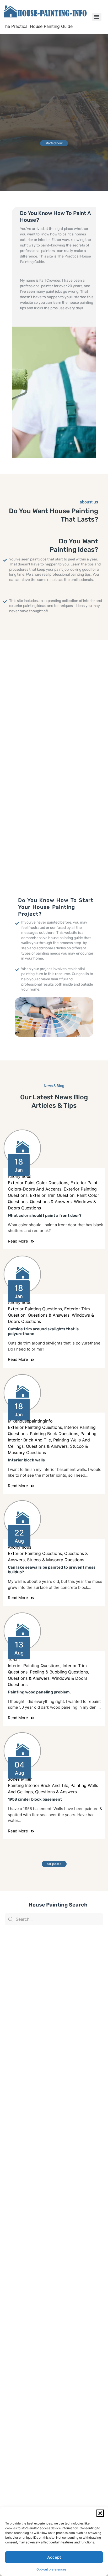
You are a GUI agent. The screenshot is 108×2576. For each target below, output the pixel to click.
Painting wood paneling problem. (39, 1692)
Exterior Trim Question (52, 1195)
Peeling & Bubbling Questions (59, 1672)
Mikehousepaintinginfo (30, 1421)
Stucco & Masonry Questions (56, 1560)
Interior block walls (26, 1460)
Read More (18, 1241)
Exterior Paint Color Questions (38, 1183)
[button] (100, 2513)
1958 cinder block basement (35, 1799)
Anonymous (20, 1176)
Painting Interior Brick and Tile (38, 1785)
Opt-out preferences (51, 2569)
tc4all (14, 1659)
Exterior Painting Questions (35, 1309)
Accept (54, 2557)
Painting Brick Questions (54, 1434)
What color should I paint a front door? (45, 1215)
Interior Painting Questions (34, 1666)
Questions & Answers (51, 1202)
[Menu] (97, 17)
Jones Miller (20, 1779)
